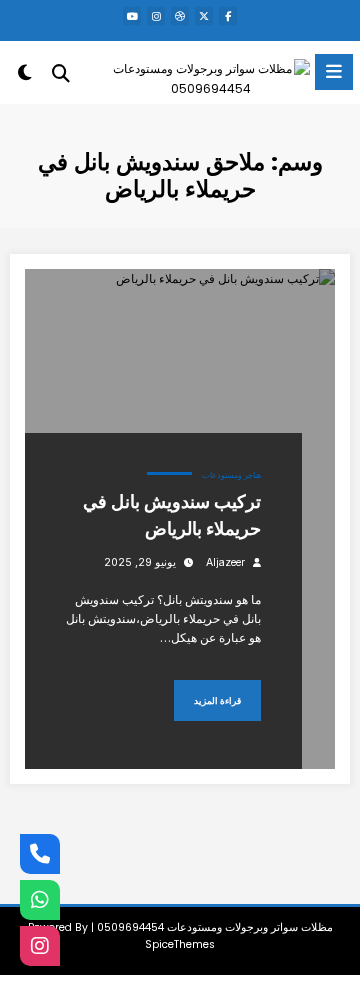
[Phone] (40, 854)
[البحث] (61, 73)
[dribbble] (180, 16)
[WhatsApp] (40, 900)
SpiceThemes (180, 944)
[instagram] (156, 16)
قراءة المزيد (217, 700)
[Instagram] (40, 946)
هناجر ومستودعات (231, 475)
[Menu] (334, 72)
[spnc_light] (24, 76)
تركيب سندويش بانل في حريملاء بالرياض (172, 515)
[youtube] (132, 16)
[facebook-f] (228, 16)
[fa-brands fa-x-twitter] (204, 16)
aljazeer (225, 562)
